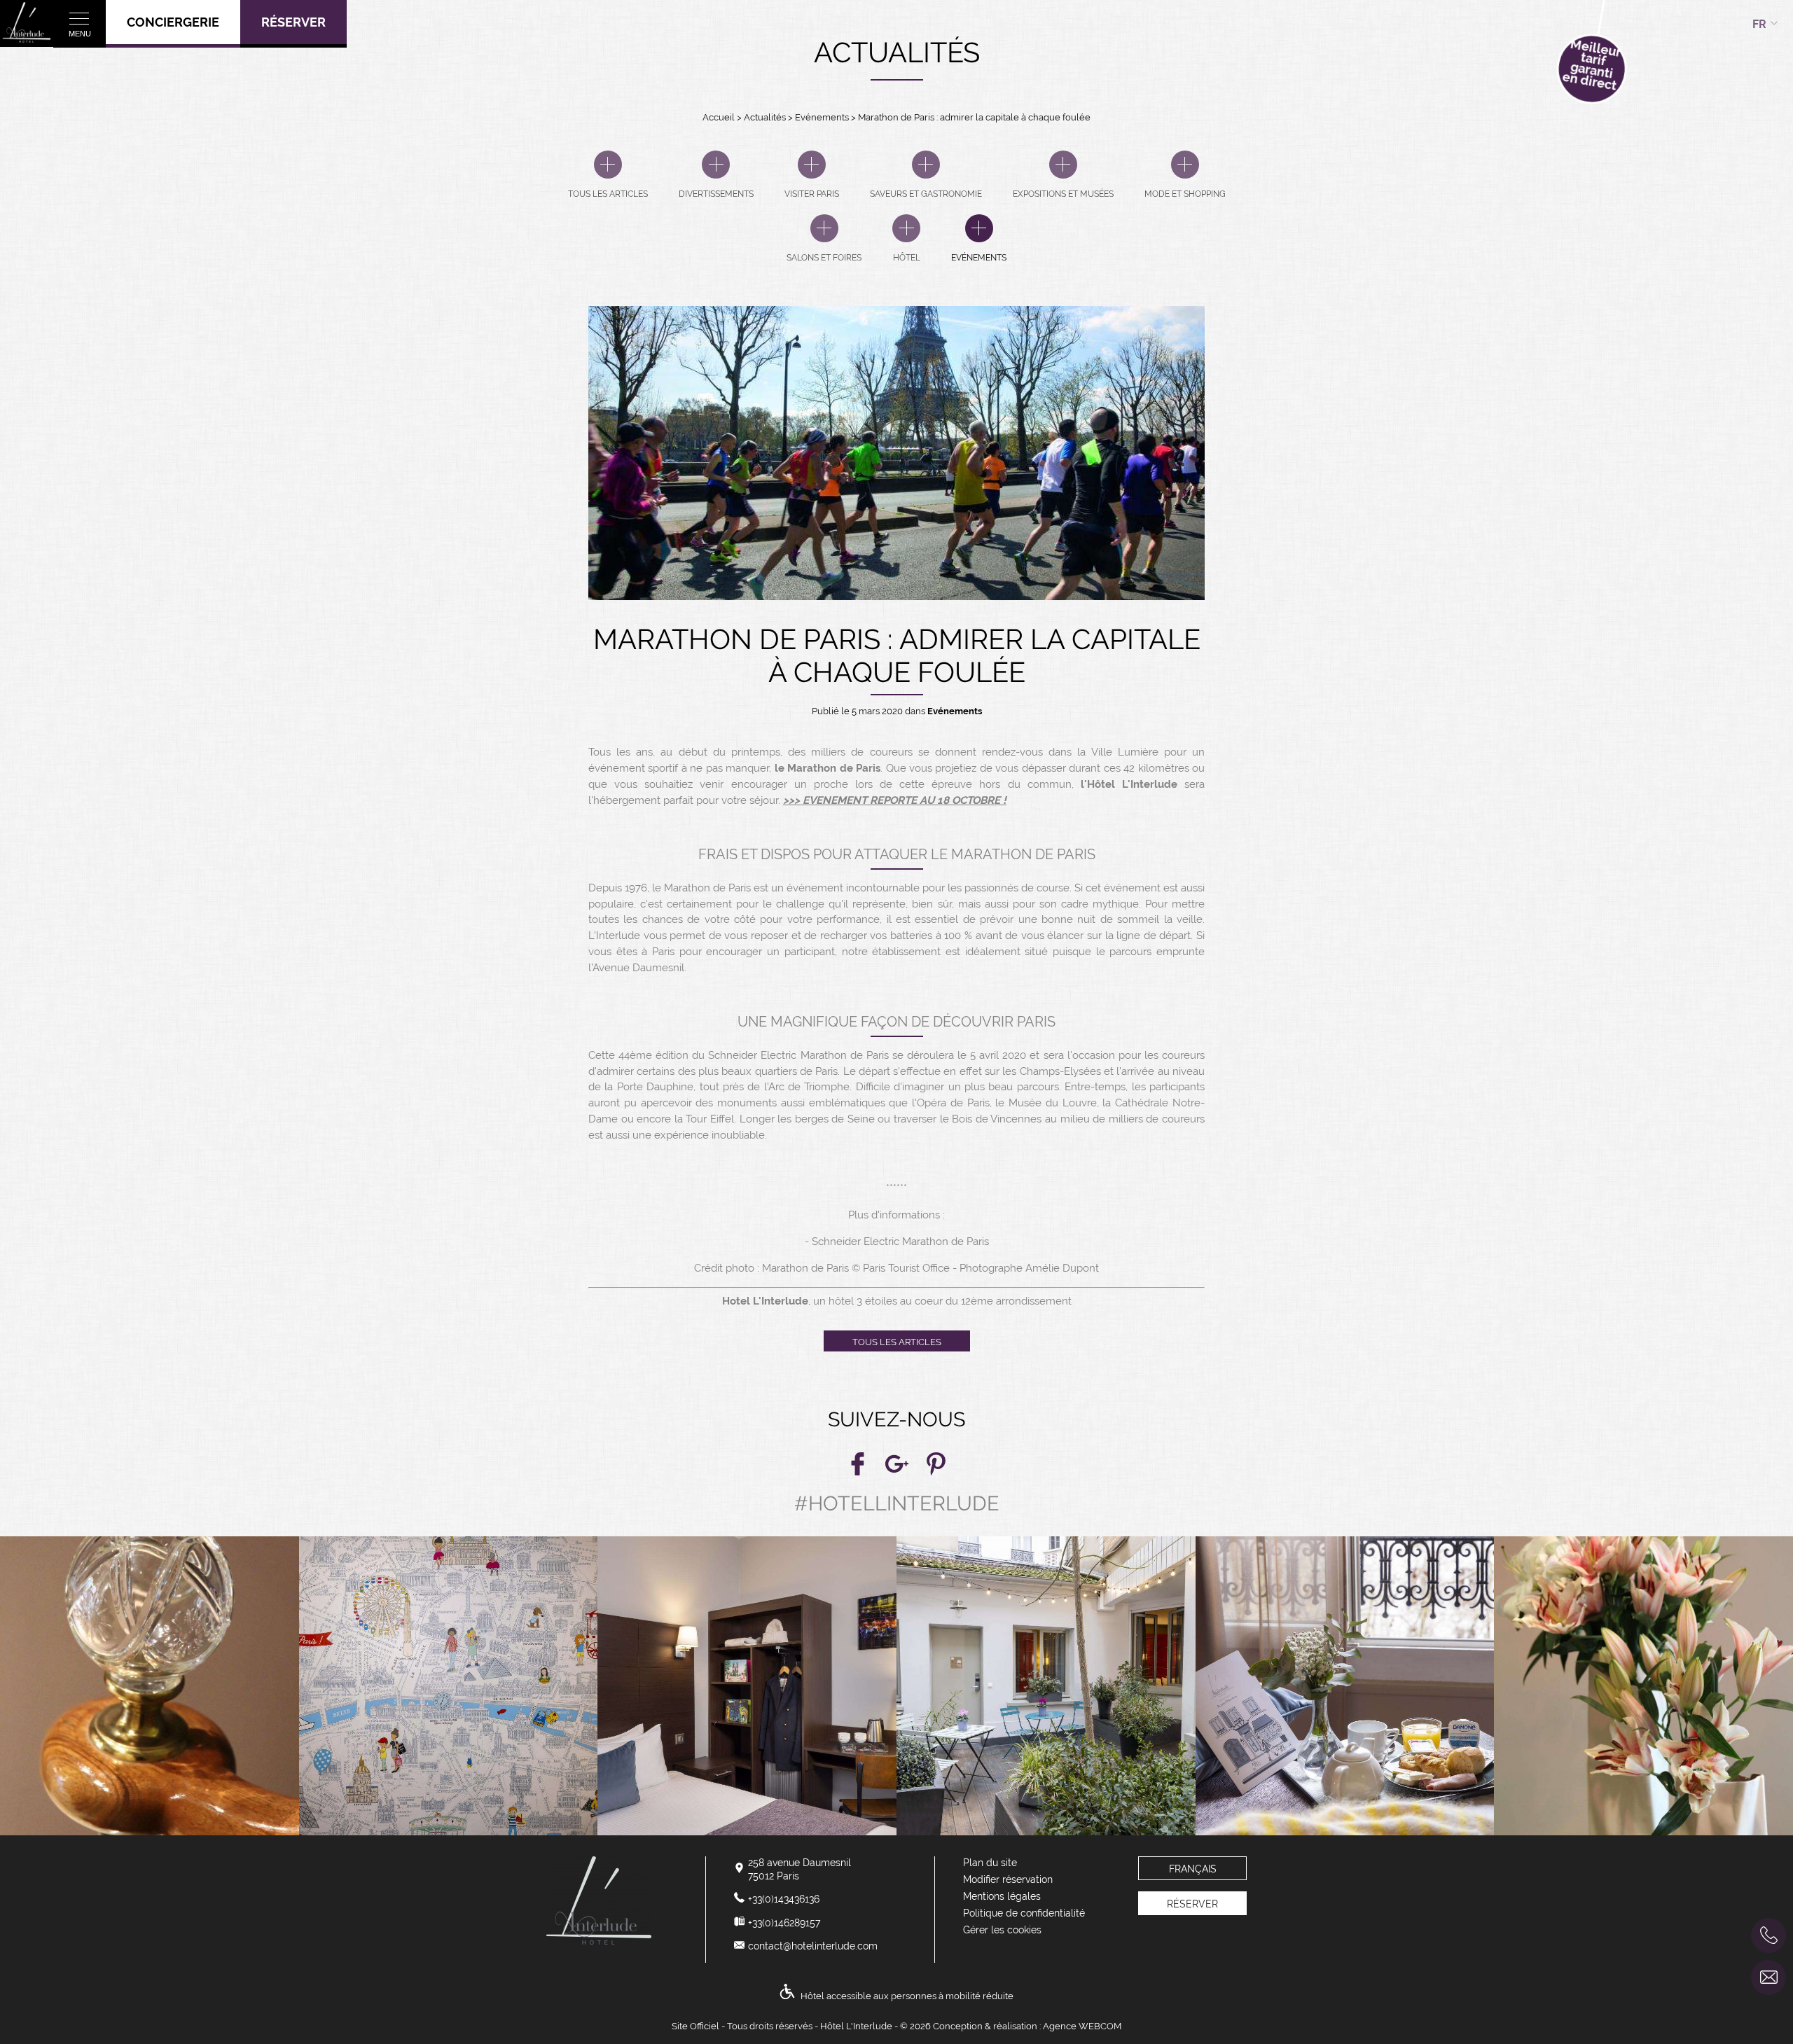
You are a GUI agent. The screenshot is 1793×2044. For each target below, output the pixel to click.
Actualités (766, 117)
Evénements (823, 117)
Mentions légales (1002, 1896)
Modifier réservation (1008, 1879)
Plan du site (990, 1863)
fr (1759, 24)
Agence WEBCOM (1082, 2026)
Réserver (293, 22)
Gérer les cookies (1002, 1930)
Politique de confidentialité (1024, 1913)
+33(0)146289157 (784, 1923)
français (1193, 1869)
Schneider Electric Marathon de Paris (900, 1242)
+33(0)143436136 (784, 1899)
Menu (80, 34)
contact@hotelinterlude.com (813, 1946)
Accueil (719, 117)
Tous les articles (897, 1342)
